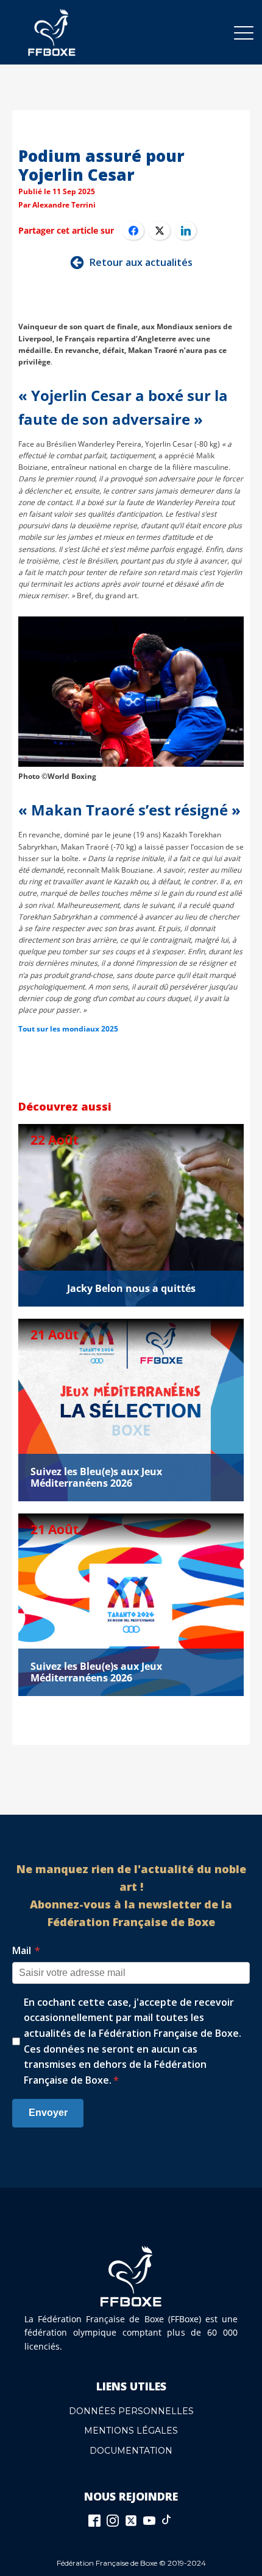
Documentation (131, 2451)
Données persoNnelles (131, 2411)
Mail (26, 1950)
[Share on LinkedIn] (186, 231)
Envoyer (48, 2113)
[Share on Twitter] (159, 231)
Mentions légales (131, 2431)
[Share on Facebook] (133, 231)
